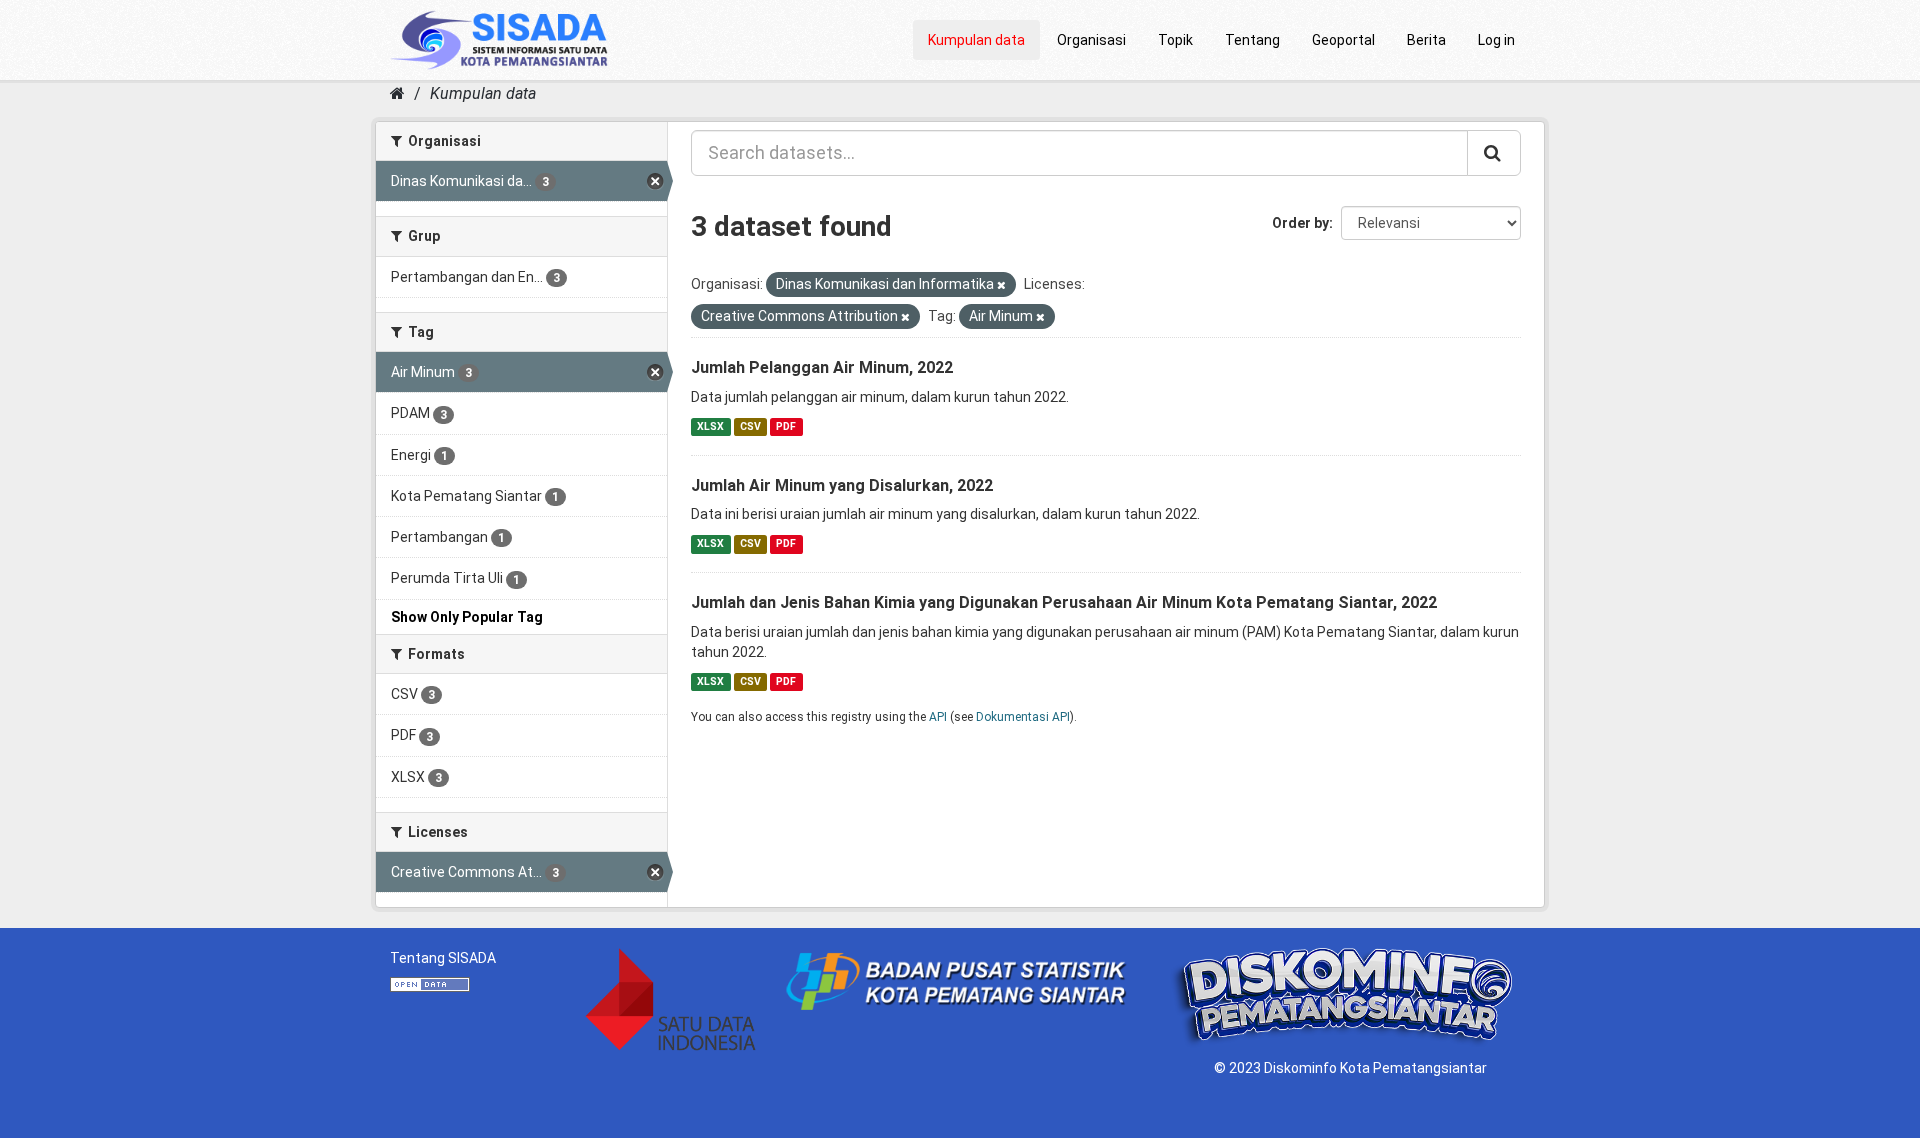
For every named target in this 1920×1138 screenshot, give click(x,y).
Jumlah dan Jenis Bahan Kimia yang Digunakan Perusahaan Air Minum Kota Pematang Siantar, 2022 (1064, 602)
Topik (1175, 40)
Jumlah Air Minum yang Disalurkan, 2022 (842, 485)
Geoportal (1343, 40)
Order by (1300, 223)
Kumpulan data (976, 40)
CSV (750, 426)
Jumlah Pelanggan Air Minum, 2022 (822, 367)
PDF (786, 426)
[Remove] (1001, 285)
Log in (1496, 40)
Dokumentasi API (1023, 717)
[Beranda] (397, 93)
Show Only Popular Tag (467, 617)
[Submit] (1494, 153)
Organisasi (1091, 40)
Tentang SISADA (443, 958)
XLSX (710, 426)
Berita (1426, 40)
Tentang (1252, 40)
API (938, 717)
